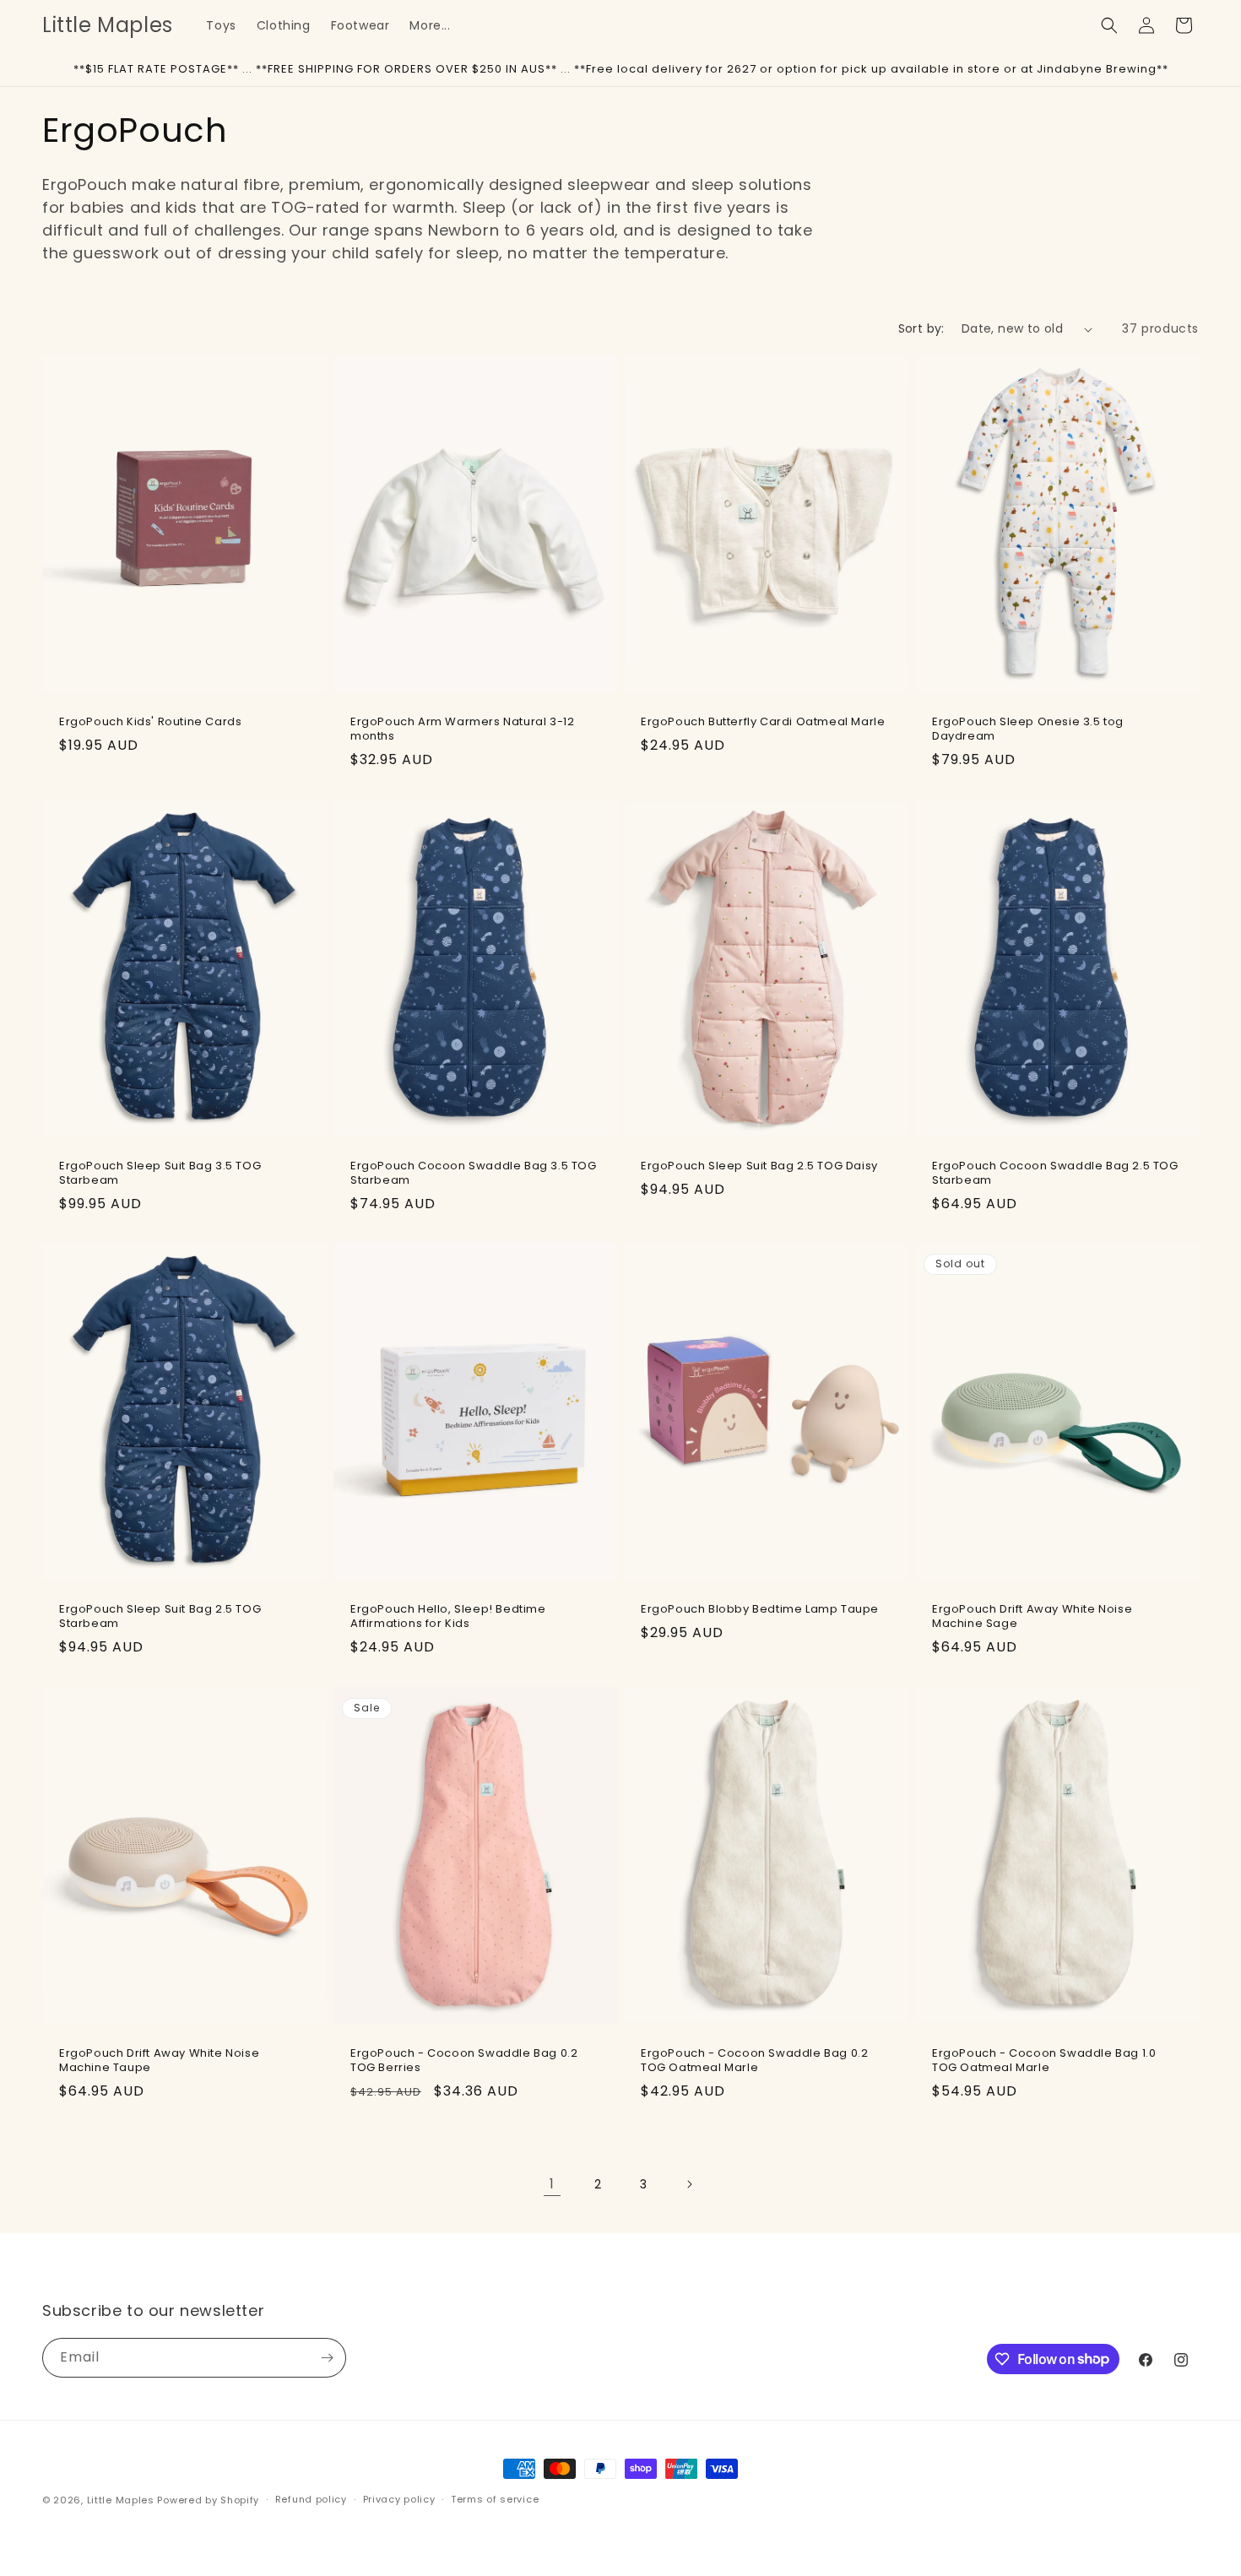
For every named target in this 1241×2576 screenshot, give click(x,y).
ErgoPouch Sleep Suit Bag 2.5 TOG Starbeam (160, 1617)
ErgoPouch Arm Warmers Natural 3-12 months (462, 729)
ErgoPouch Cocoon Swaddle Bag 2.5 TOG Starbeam (1055, 1173)
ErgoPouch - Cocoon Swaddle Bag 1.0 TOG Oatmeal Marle (1044, 2060)
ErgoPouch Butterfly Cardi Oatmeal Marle (763, 722)
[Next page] (689, 2184)
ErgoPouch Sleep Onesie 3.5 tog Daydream (1028, 729)
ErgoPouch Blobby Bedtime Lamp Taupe (760, 1610)
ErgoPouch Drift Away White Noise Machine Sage (1032, 1617)
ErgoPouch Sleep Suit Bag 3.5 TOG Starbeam (160, 1173)
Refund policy (311, 2499)
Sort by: (921, 328)
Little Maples (121, 2500)
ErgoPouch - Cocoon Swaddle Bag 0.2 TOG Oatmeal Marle (754, 2060)
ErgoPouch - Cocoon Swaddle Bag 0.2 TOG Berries (464, 2060)
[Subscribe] (327, 2358)
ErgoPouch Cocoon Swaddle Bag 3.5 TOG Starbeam (474, 1173)
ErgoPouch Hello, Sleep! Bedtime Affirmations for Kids (448, 1617)
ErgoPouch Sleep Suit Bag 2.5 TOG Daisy (759, 1166)
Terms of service (495, 2499)
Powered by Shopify (208, 2500)
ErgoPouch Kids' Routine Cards (150, 722)
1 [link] (552, 2184)
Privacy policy (399, 2499)
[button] (1109, 25)
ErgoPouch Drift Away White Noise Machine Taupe (159, 2060)
